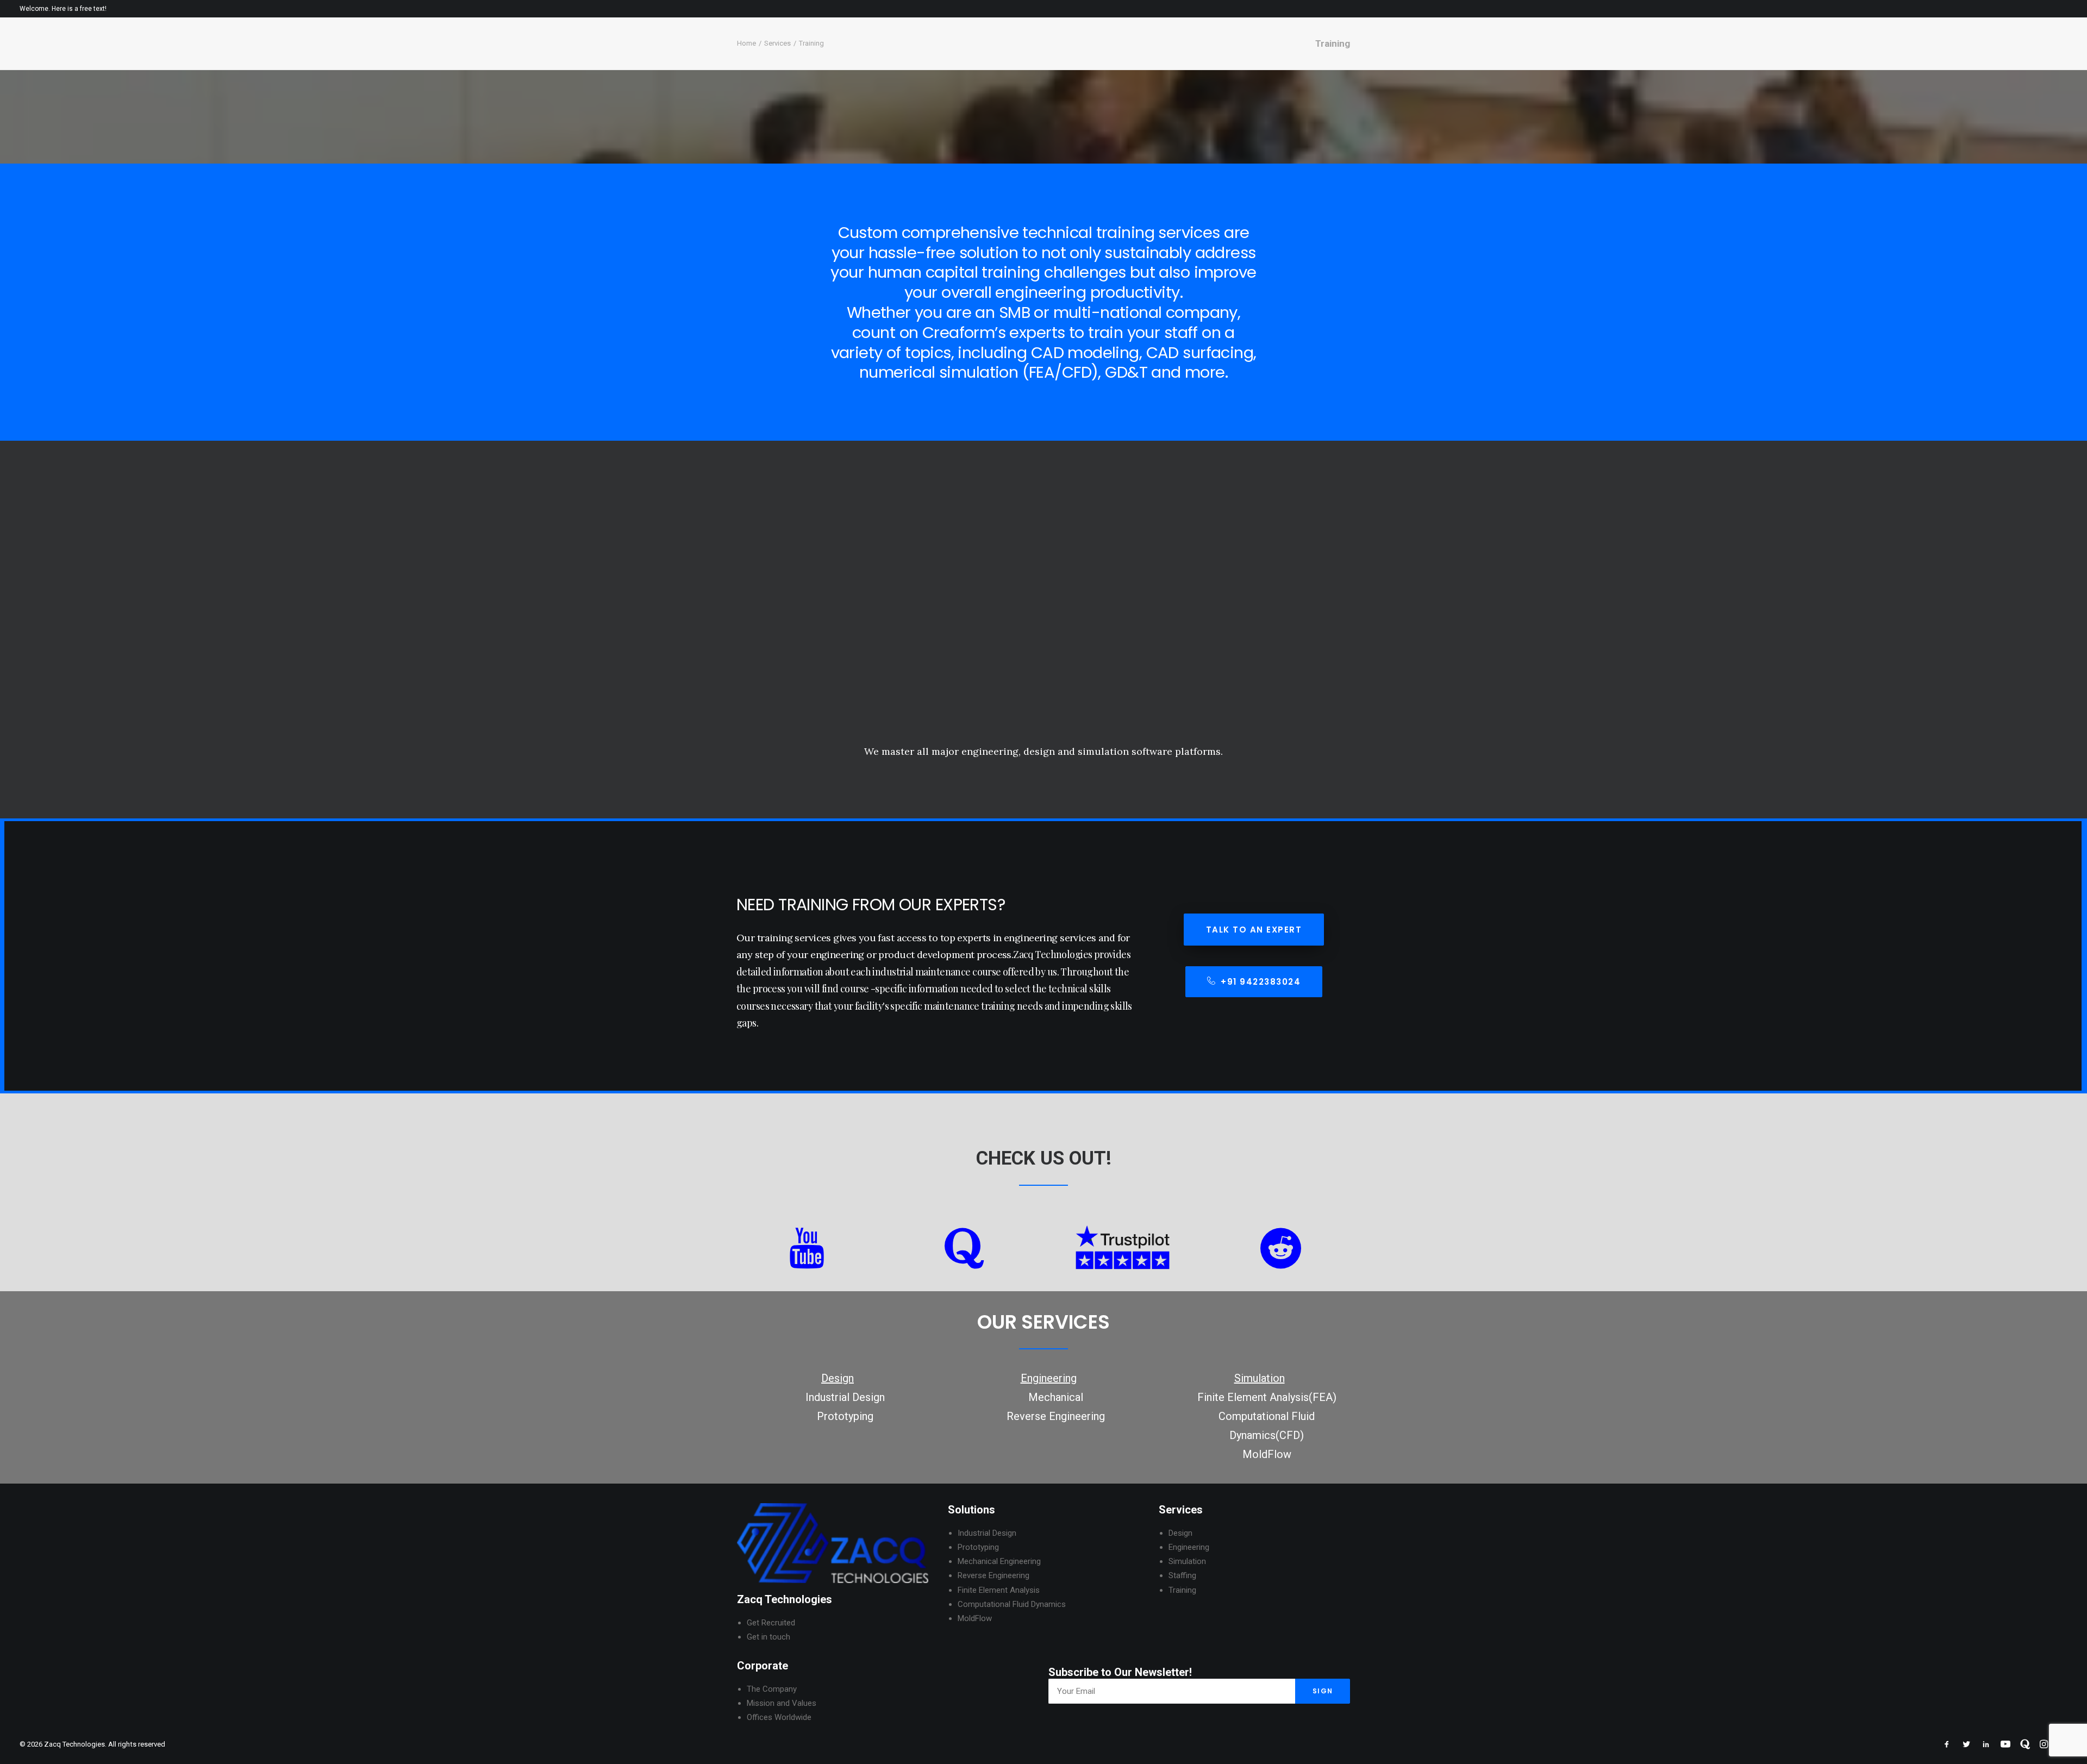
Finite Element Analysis (999, 1590)
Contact (2025, 55)
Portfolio (1922, 55)
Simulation (1187, 1561)
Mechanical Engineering (999, 1561)
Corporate (1812, 55)
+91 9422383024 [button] (1261, 982)
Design (1180, 1533)
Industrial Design (845, 1397)
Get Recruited (771, 1623)
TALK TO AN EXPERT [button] (1254, 930)
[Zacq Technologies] (75, 55)
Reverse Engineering (1056, 1416)
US (1052, 1158)
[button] (2063, 55)
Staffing (1182, 1575)
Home (1764, 55)
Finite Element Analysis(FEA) (1267, 1397)
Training (1182, 1590)
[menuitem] (1764, 55)
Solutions (971, 1510)
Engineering (1189, 1547)
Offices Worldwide (779, 1717)
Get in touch (768, 1637)
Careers (1975, 55)
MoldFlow (1267, 1454)
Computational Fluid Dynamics (1012, 1604)
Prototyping (845, 1416)
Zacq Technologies (785, 1599)
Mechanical (1056, 1397)
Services (1868, 55)
